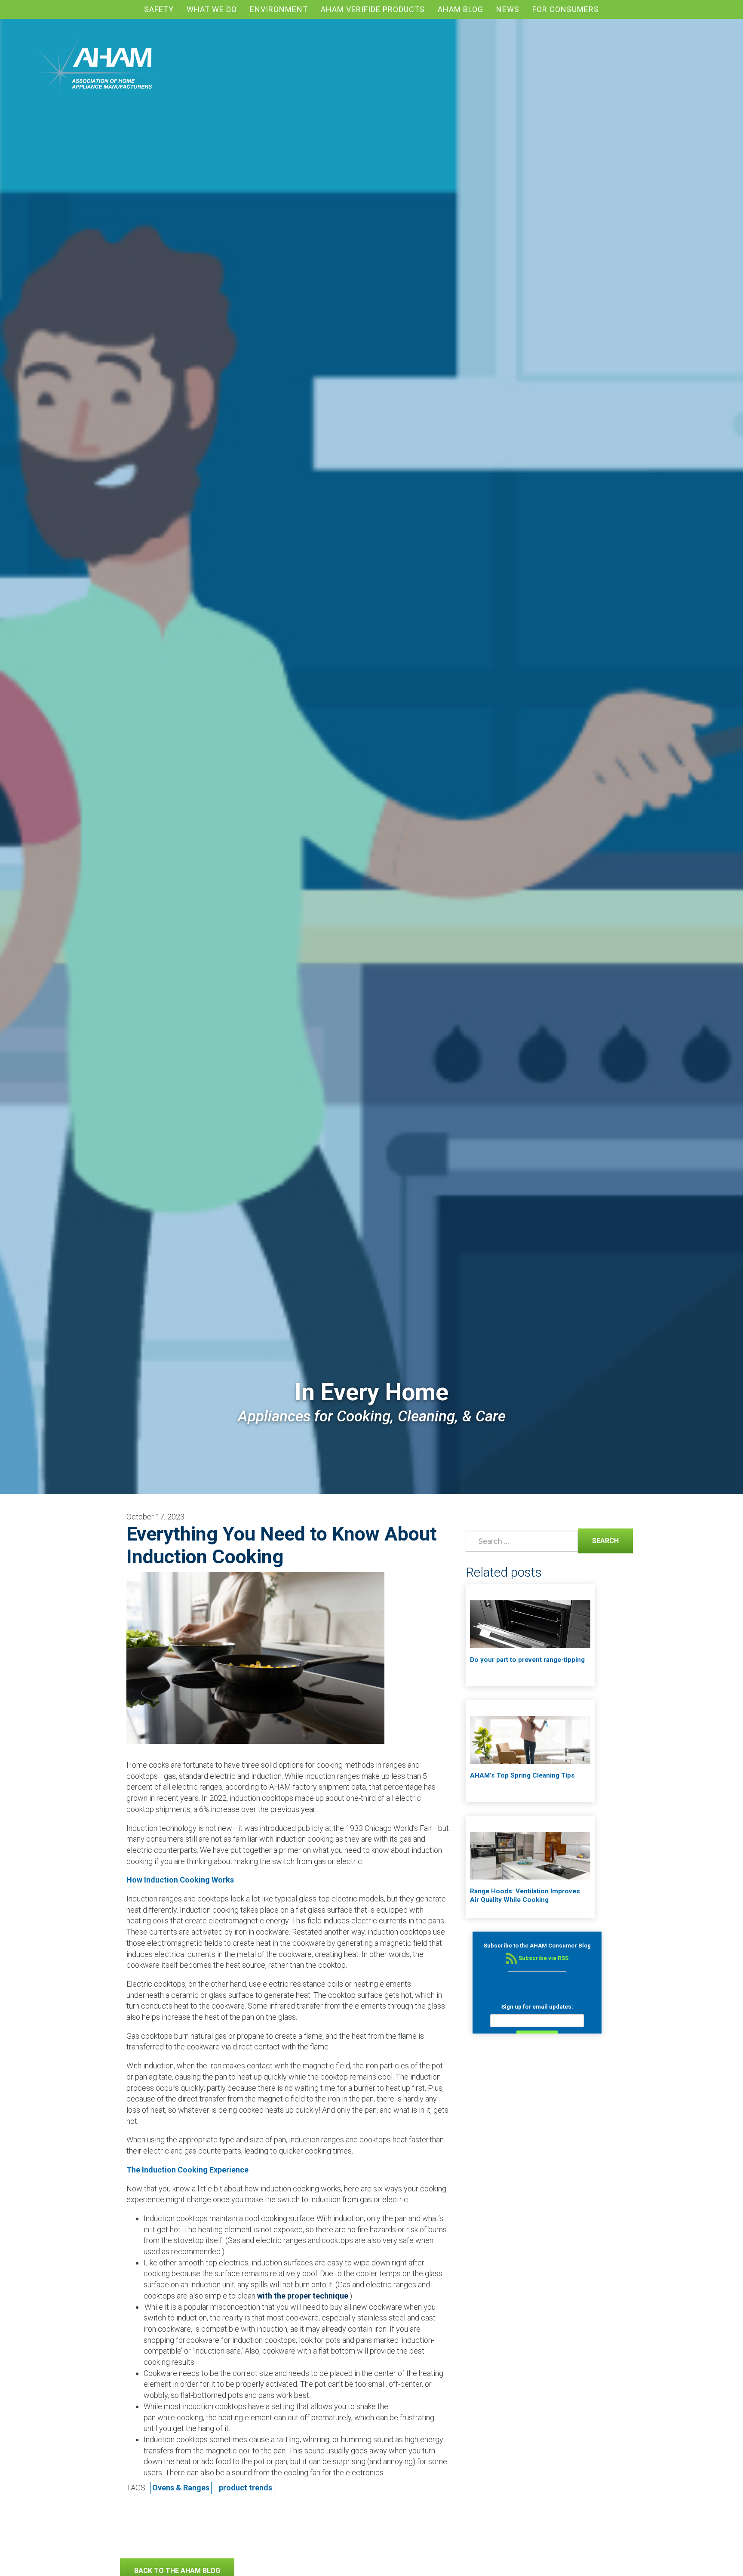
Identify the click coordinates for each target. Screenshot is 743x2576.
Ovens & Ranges (181, 2488)
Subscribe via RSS (543, 1958)
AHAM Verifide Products (373, 9)
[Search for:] (520, 1541)
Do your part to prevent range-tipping (527, 1660)
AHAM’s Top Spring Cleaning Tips (522, 1775)
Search (598, 1540)
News (508, 9)
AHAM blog (461, 9)
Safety (159, 9)
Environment (279, 9)
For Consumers (566, 9)
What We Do (212, 9)
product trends (246, 2488)
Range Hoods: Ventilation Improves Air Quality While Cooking (525, 1895)
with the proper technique (303, 2296)
